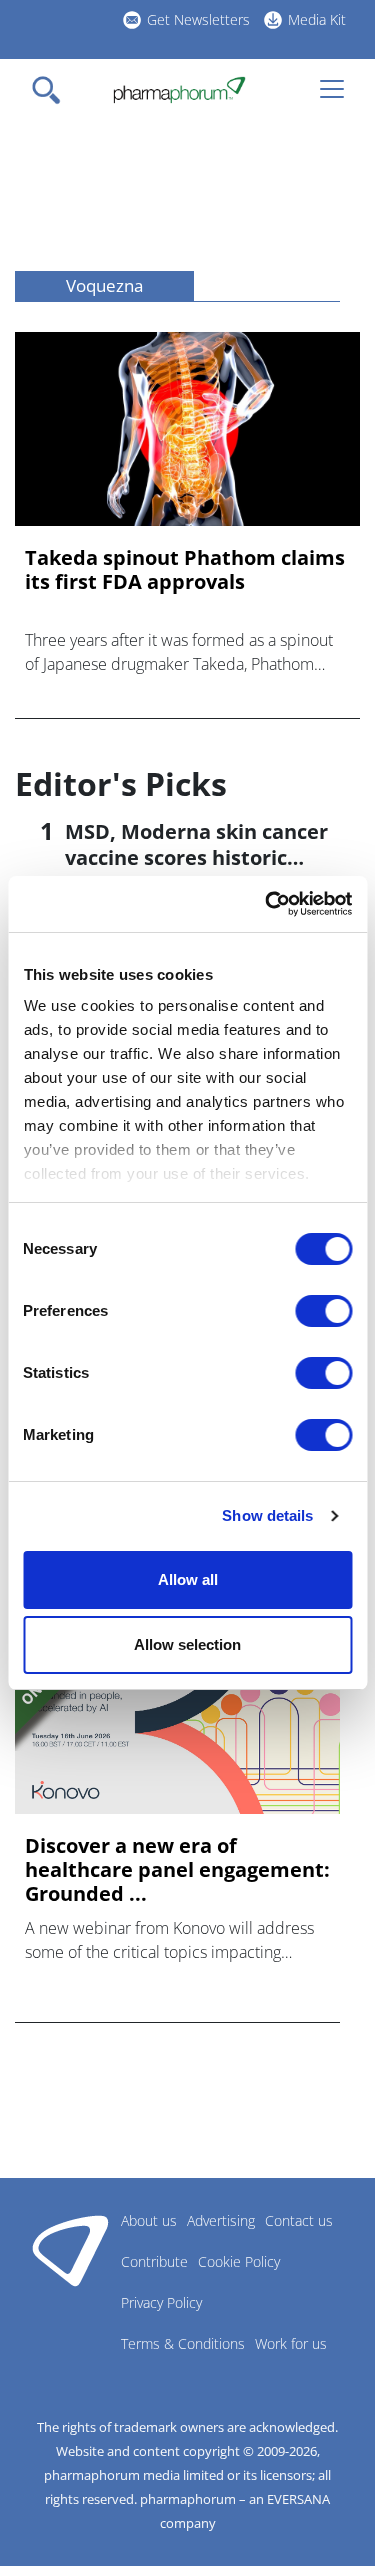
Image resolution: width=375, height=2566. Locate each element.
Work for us (291, 2343)
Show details (267, 1515)
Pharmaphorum (70, 2250)
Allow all (188, 1579)
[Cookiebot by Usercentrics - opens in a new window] (267, 904)
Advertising (221, 2220)
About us (149, 2220)
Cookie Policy (239, 2261)
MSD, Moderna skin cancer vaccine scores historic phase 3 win (196, 857)
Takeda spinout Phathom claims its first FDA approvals (185, 570)
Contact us (299, 2220)
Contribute (154, 2261)
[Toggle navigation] (52, 90)
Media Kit (317, 19)
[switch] (323, 1311)
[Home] (179, 90)
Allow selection (187, 1644)
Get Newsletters (198, 19)
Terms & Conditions (183, 2343)
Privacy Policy (161, 2302)
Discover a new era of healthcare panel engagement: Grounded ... (177, 1870)
